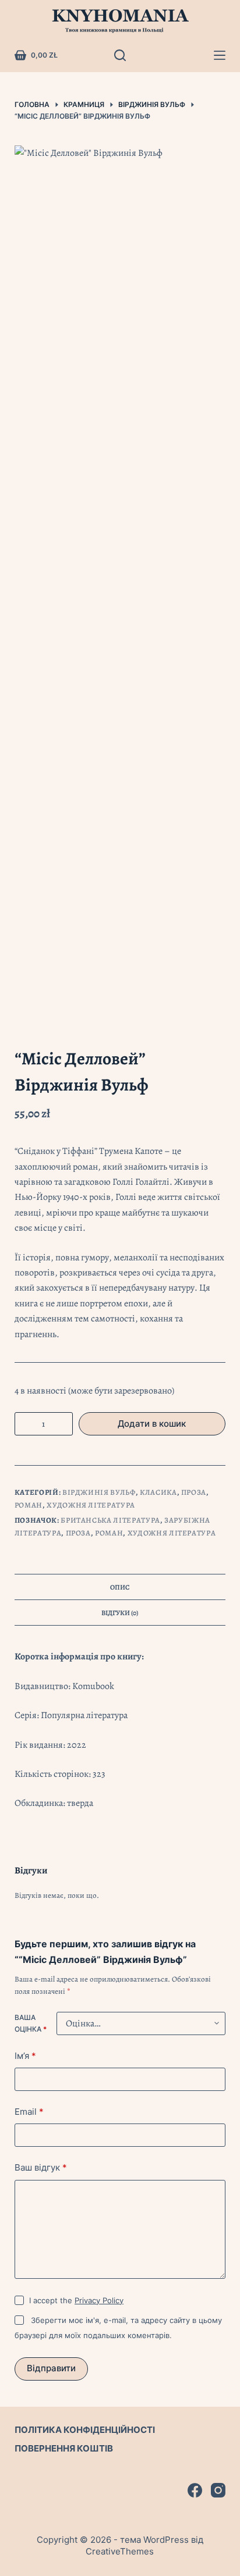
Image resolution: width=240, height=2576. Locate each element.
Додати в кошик (152, 1424)
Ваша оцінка (31, 2023)
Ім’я (25, 2056)
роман (109, 1533)
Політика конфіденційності (85, 2430)
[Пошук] (120, 55)
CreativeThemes (120, 2551)
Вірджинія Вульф (99, 1492)
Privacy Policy (99, 2300)
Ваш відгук (41, 2167)
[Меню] (220, 55)
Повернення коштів (64, 2448)
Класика (158, 1492)
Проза (194, 1492)
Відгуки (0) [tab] (120, 1613)
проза (78, 1533)
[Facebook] (195, 2490)
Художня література (91, 1505)
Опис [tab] (120, 1587)
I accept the (76, 2300)
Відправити (51, 2368)
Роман (29, 1505)
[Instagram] (218, 2490)
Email (29, 2112)
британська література (110, 1520)
